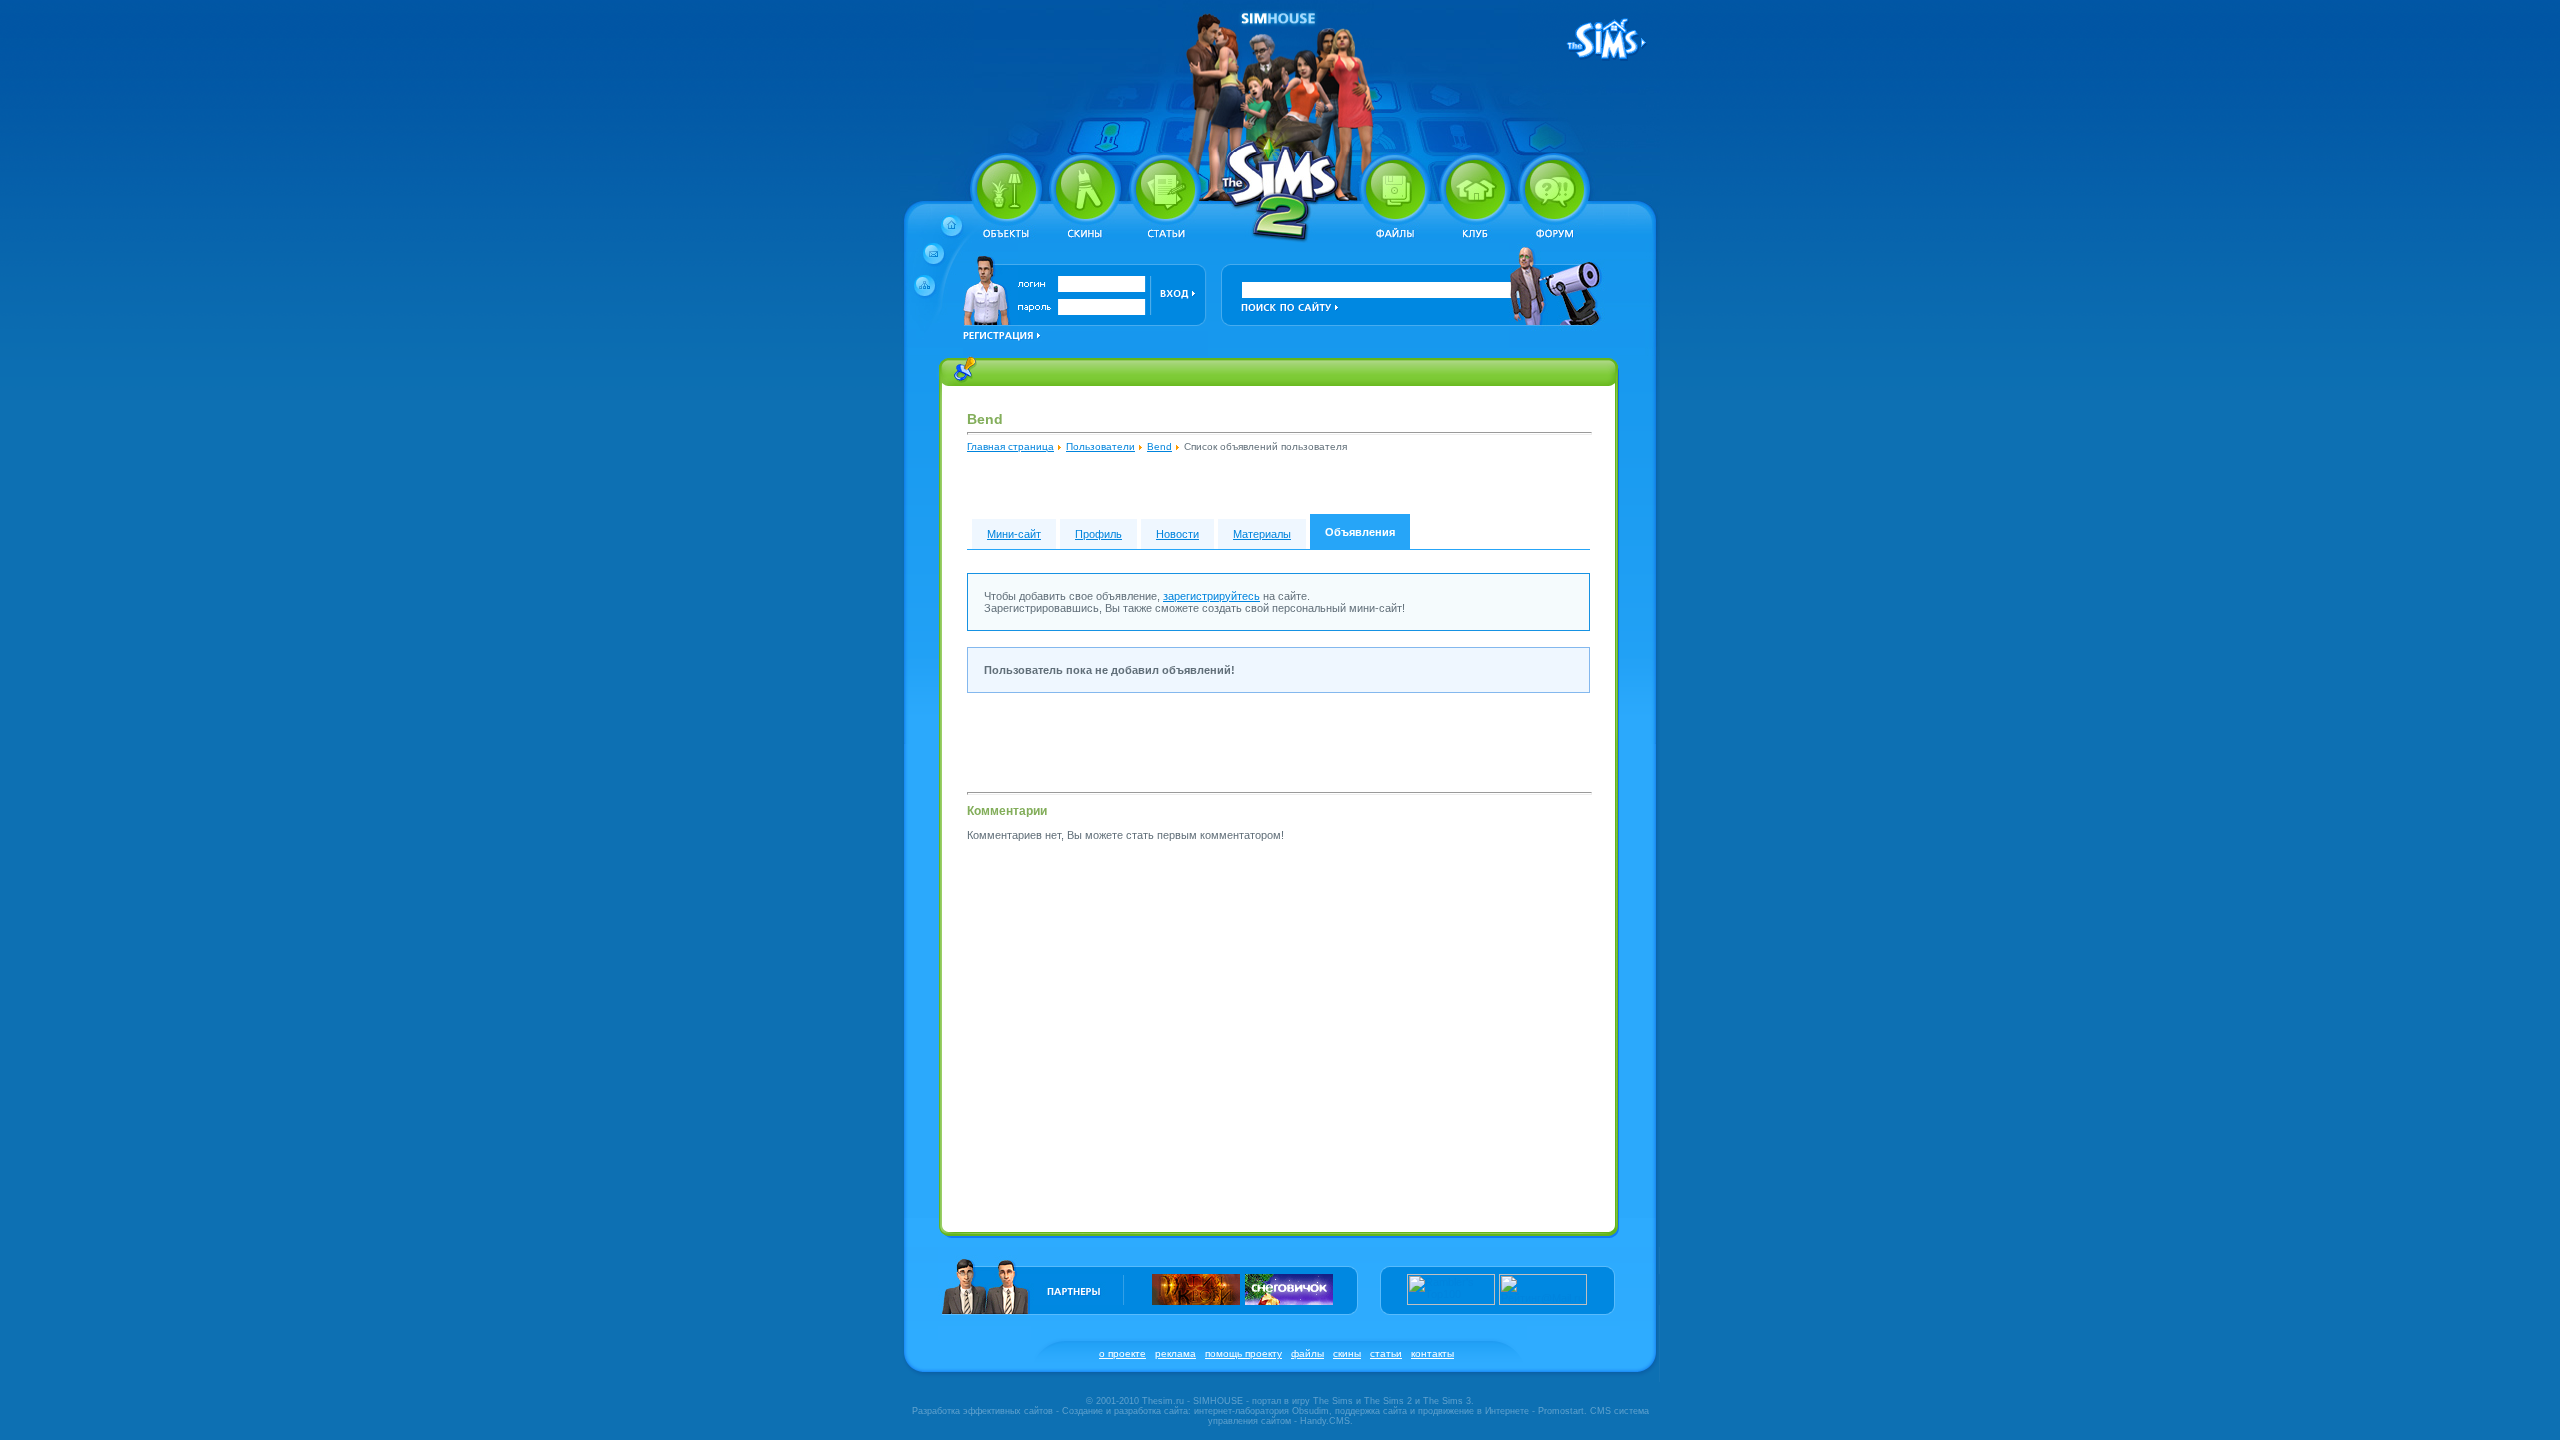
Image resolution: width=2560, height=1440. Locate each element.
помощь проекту (1243, 1353)
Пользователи (1100, 446)
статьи (1386, 1353)
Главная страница (1010, 446)
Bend (1159, 446)
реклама (1175, 1353)
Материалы (1262, 534)
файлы (1307, 1353)
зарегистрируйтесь (1211, 596)
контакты (1432, 1353)
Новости (1177, 534)
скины (1347, 1353)
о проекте (1122, 1353)
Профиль (1098, 534)
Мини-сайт (1014, 534)
